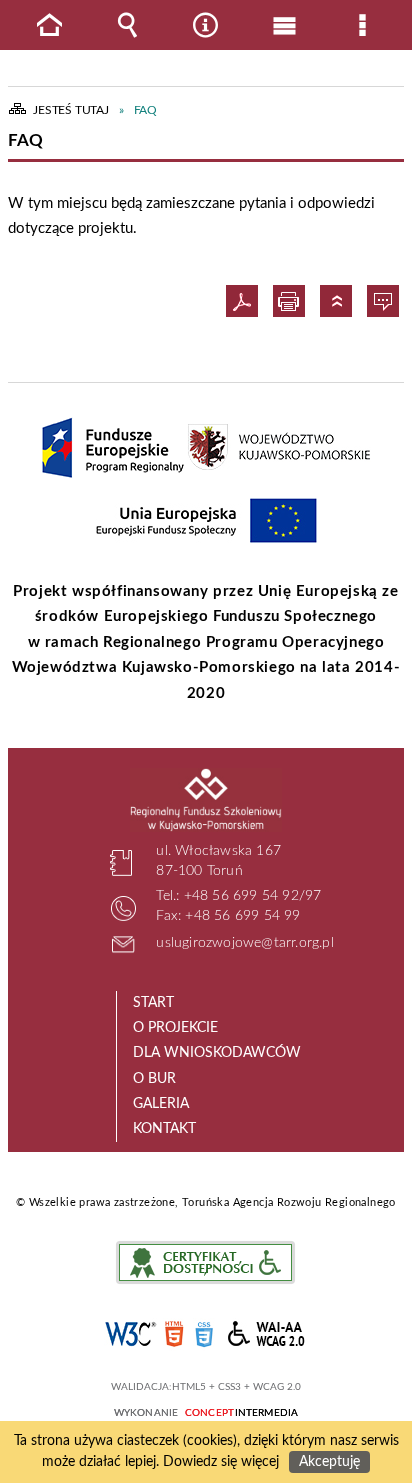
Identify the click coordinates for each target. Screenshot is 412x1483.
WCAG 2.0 (267, 1333)
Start (153, 1003)
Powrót (338, 301)
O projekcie (175, 1028)
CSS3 (204, 1334)
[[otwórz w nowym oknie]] (113, 447)
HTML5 (174, 1334)
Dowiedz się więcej (221, 1462)
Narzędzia (206, 25)
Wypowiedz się (385, 301)
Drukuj (291, 301)
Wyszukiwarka (128, 25)
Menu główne (284, 25)
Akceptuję (329, 1462)
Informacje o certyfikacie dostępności (205, 1262)
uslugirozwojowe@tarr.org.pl (244, 943)
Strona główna (49, 25)
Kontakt (164, 1129)
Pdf (244, 301)
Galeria (161, 1104)
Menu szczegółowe (363, 25)
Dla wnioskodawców (217, 1053)
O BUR (154, 1079)
